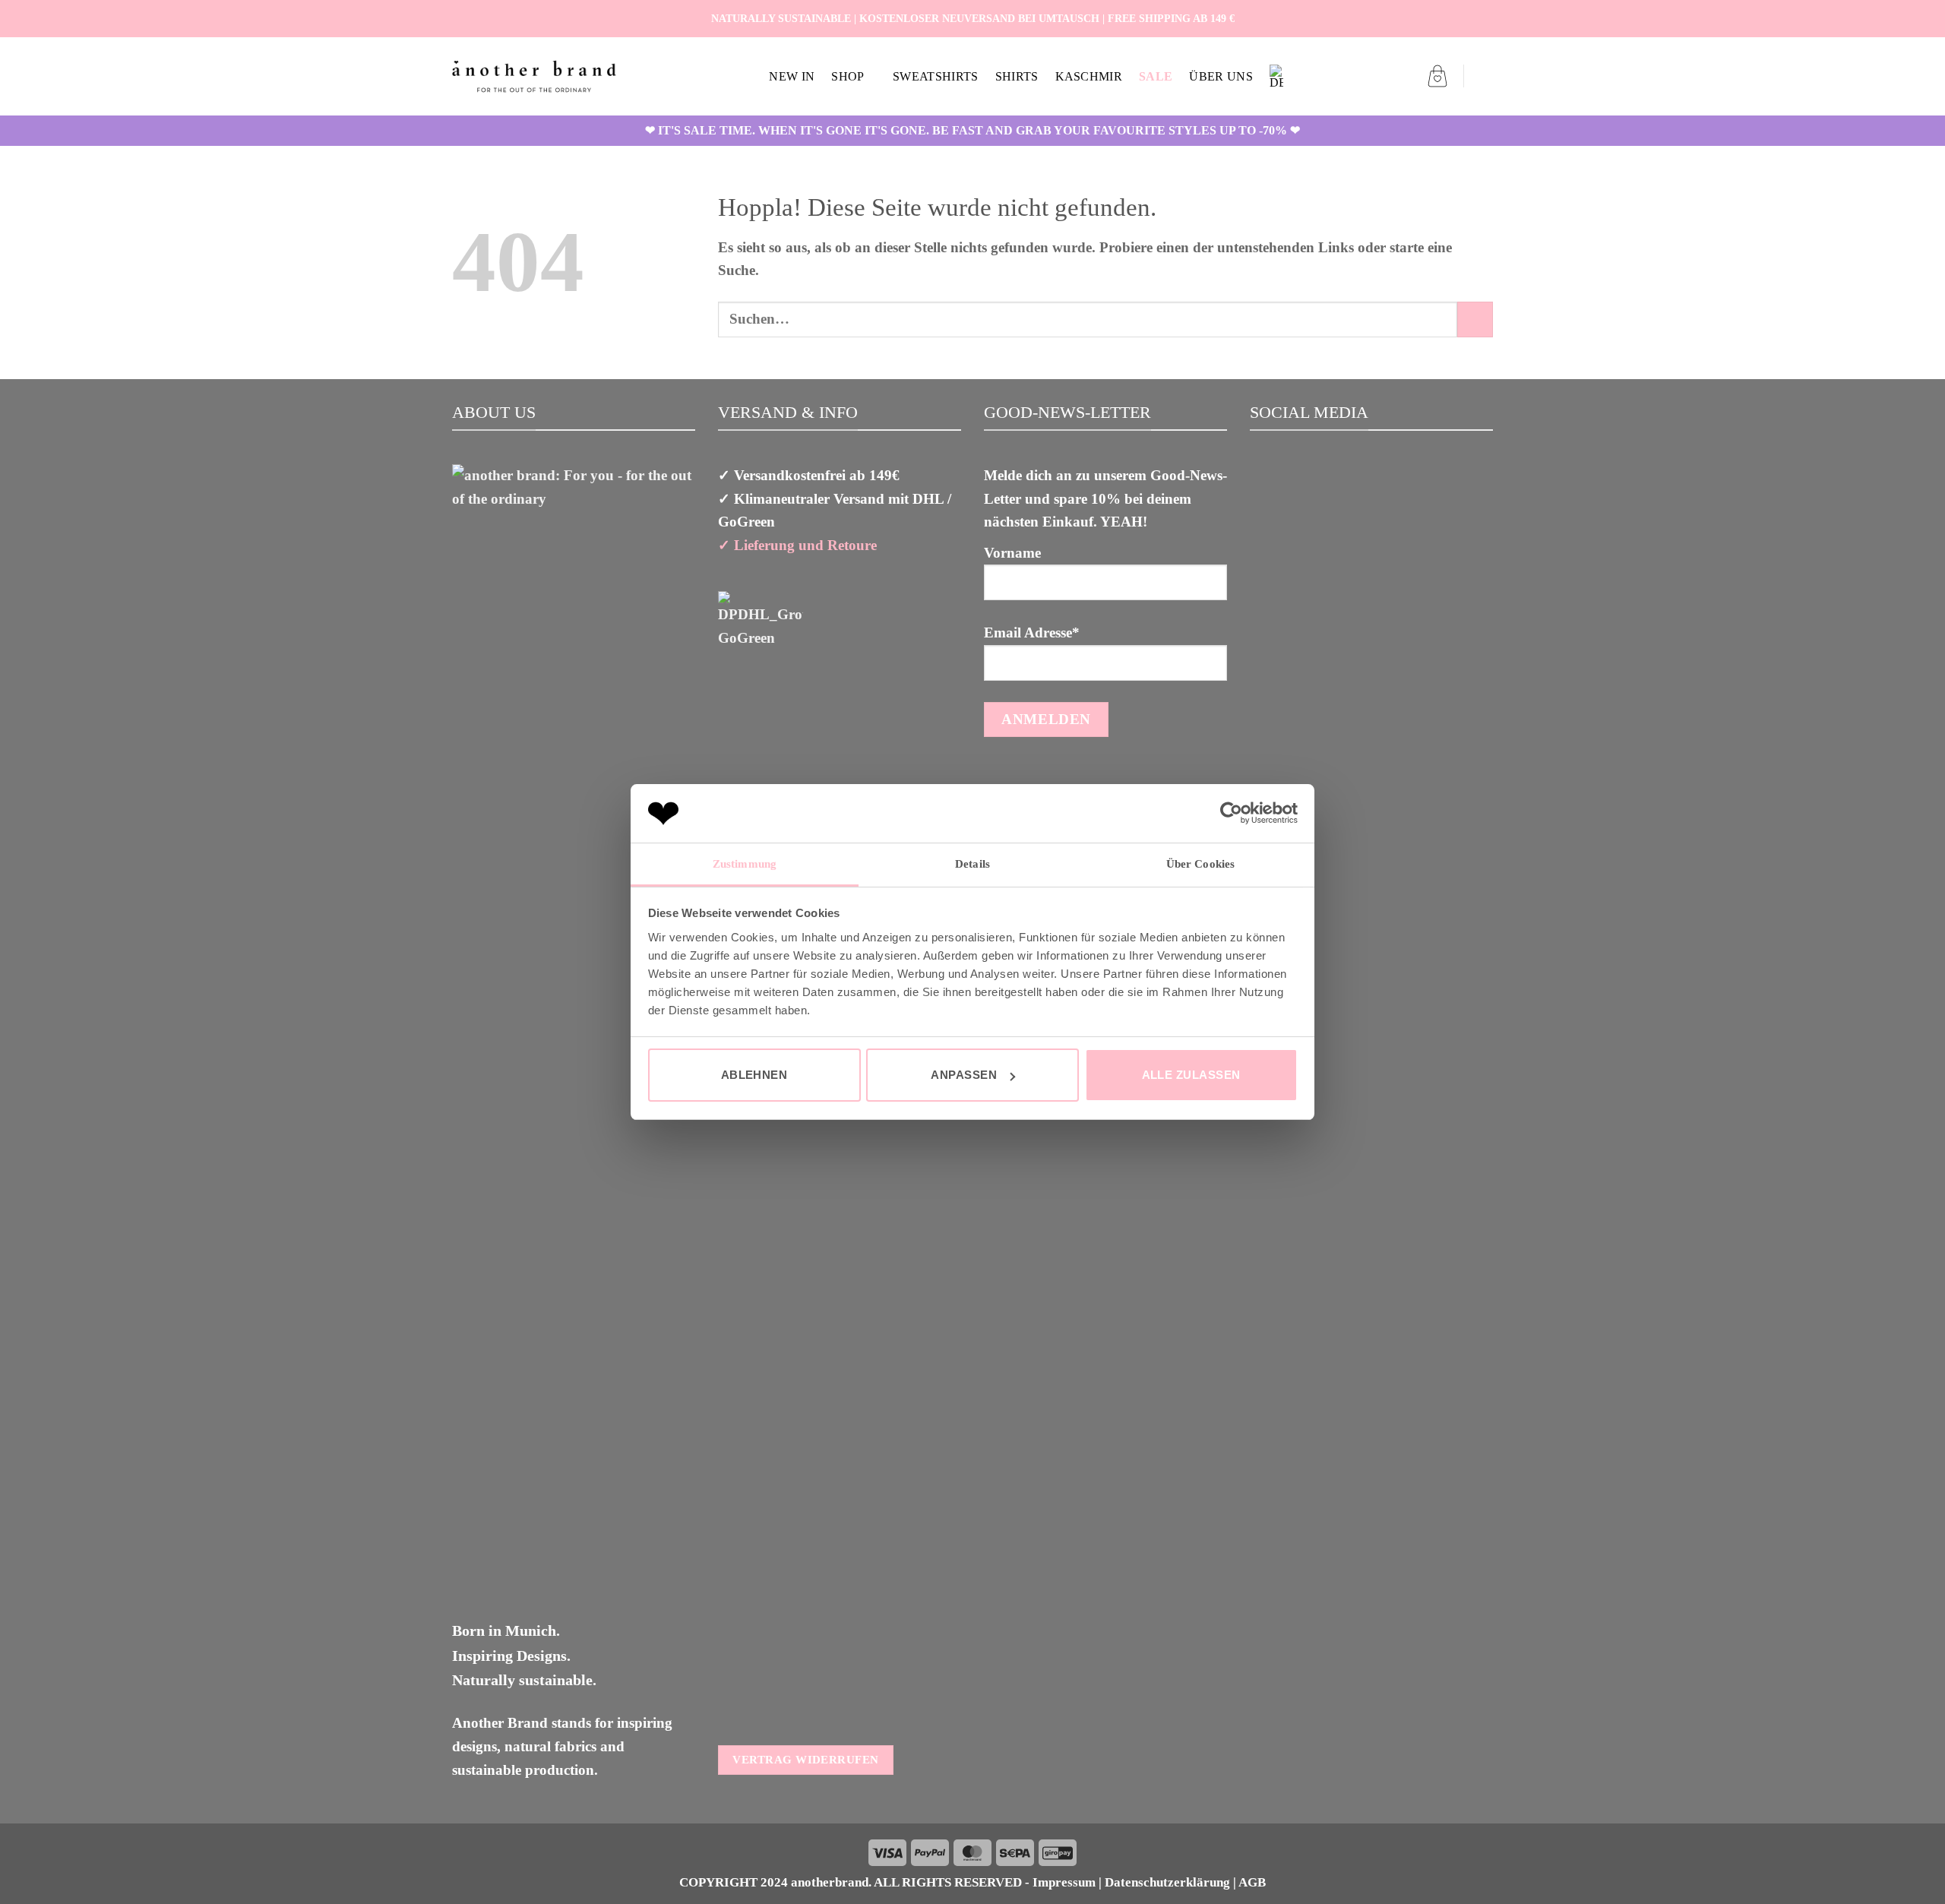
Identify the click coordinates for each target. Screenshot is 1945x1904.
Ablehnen (754, 1075)
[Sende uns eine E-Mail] (1484, 18)
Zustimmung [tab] (745, 864)
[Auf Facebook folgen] (1449, 18)
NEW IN (792, 76)
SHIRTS (1017, 76)
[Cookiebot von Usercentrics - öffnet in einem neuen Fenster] (1231, 813)
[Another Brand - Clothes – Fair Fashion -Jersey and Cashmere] (534, 76)
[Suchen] (1486, 76)
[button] (1437, 76)
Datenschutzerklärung (1167, 1882)
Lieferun (761, 545)
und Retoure (836, 545)
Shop (848, 76)
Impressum (1064, 1882)
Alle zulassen (1191, 1075)
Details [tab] (972, 864)
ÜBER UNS (1221, 76)
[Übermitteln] (1475, 319)
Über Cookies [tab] (1200, 864)
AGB (1252, 1882)
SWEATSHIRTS (936, 76)
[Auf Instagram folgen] (1466, 18)
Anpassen (964, 1075)
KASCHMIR (1089, 76)
